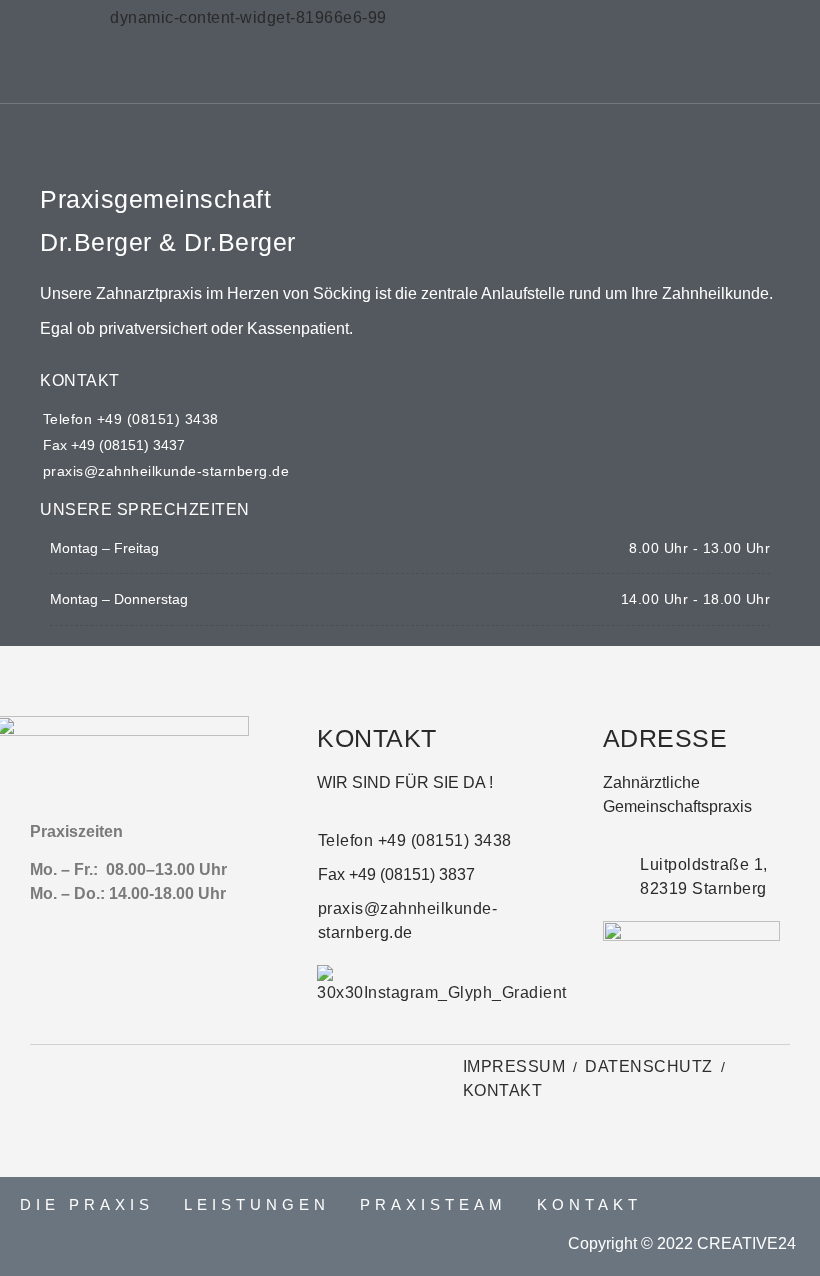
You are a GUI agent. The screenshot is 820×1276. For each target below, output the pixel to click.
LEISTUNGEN (257, 1204)
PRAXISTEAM (433, 1204)
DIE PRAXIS (87, 1204)
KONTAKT (503, 1090)
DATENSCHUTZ (649, 1066)
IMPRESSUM (514, 1066)
